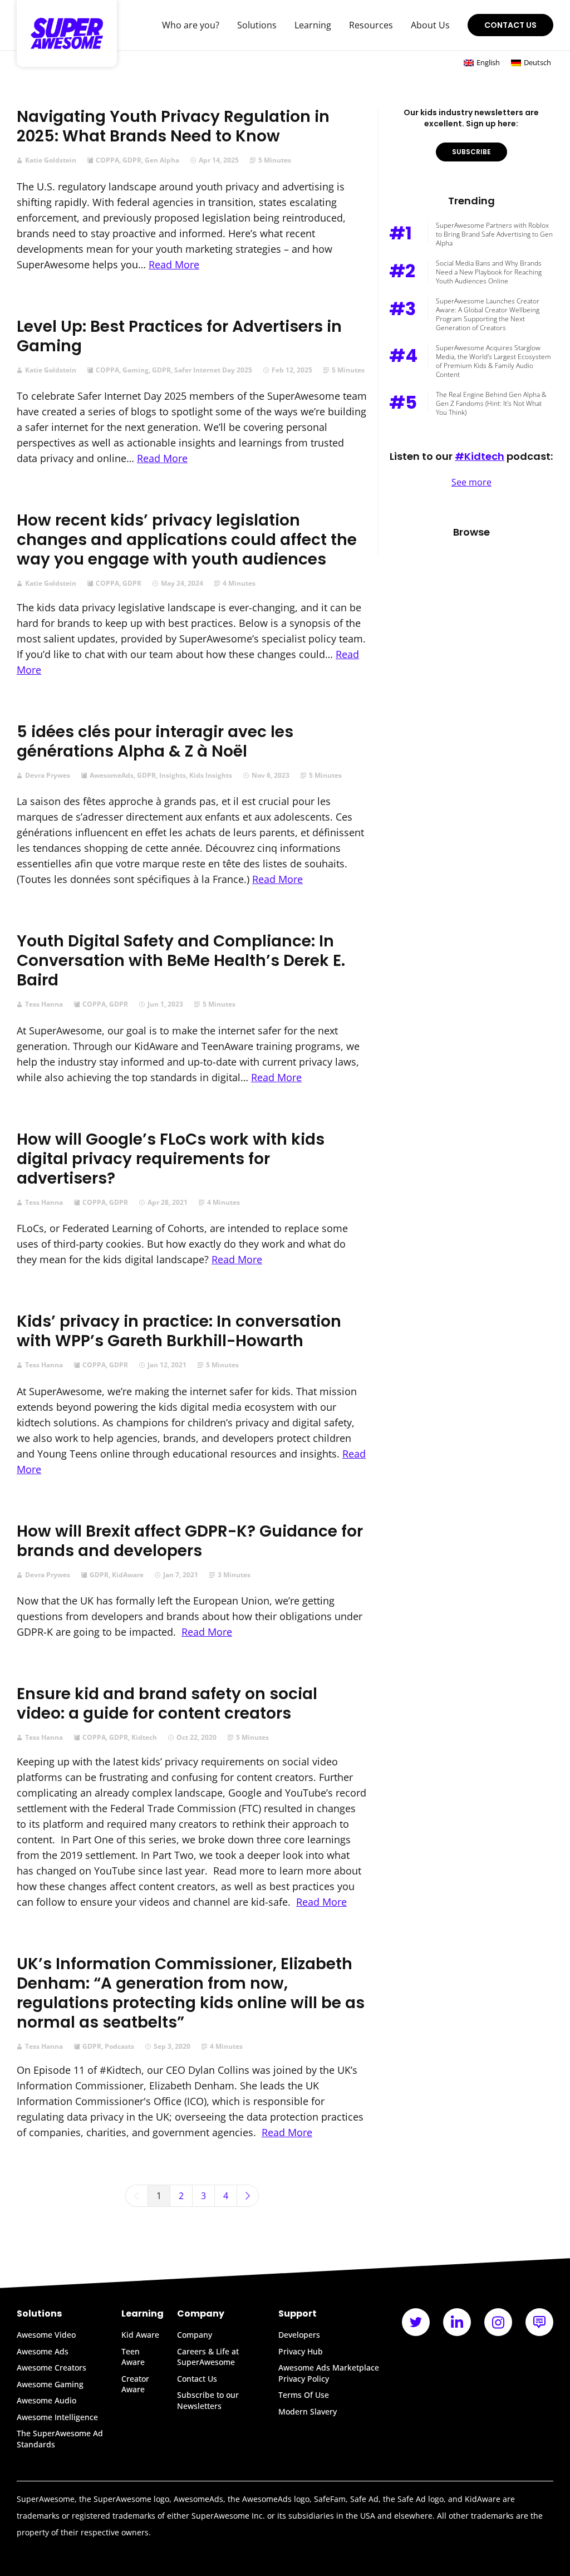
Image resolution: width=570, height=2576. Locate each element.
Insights (173, 776)
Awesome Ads (43, 2351)
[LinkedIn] (457, 2322)
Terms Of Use (304, 2395)
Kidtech (144, 1738)
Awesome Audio (46, 2400)
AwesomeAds (112, 776)
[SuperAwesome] (67, 33)
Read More (174, 264)
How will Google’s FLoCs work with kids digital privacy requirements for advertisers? (171, 1159)
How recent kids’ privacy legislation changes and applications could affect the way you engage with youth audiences (187, 540)
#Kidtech (480, 456)
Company (195, 2335)
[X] (416, 2322)
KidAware (128, 1575)
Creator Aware (135, 2384)
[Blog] (539, 2322)
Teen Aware (133, 2357)
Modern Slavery (308, 2411)
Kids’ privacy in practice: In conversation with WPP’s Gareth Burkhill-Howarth (179, 1331)
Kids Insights (211, 776)
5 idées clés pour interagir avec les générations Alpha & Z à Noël (155, 742)
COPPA (107, 160)
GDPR (132, 160)
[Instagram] (498, 2322)
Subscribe (471, 152)
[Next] (248, 2196)
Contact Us (510, 25)
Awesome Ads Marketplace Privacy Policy (329, 2373)
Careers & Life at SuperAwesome (208, 2357)
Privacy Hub (301, 2351)
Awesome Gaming (50, 2384)
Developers (299, 2335)
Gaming (136, 370)
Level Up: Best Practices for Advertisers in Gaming (179, 336)
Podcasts (119, 2047)
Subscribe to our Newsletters (208, 2400)
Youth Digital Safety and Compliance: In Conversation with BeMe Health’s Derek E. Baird (181, 961)
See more (471, 482)
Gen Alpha (162, 160)
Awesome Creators (51, 2368)
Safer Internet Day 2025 (213, 370)
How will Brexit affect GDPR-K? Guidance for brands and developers (190, 1541)
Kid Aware (140, 2335)
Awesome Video (46, 2335)
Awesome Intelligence (57, 2417)
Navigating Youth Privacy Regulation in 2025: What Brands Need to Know (173, 126)
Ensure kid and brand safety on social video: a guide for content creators (167, 1704)
